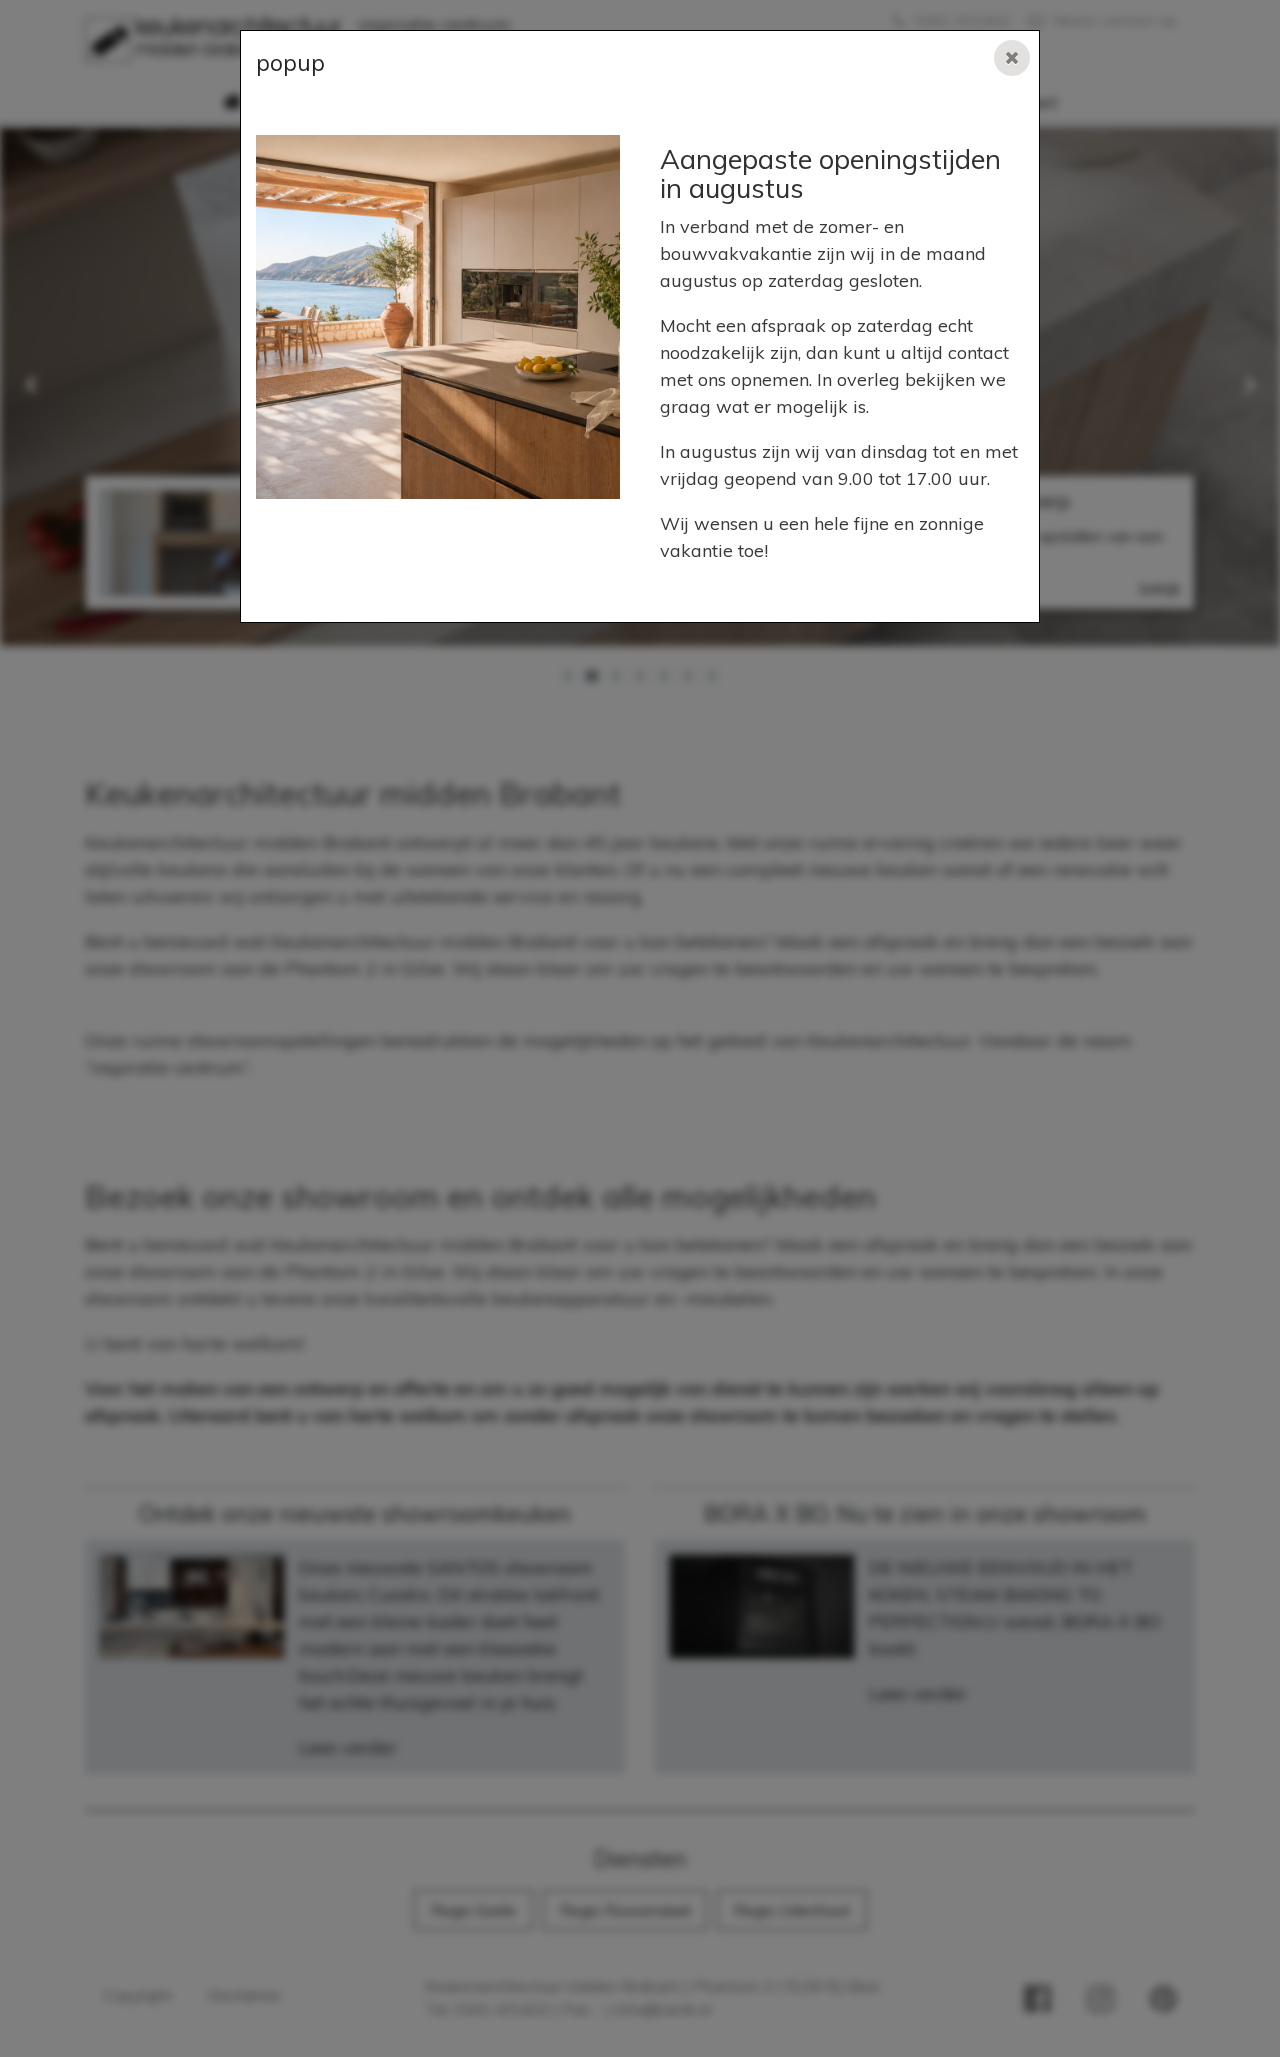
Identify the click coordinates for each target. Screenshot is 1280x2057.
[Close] (1012, 58)
